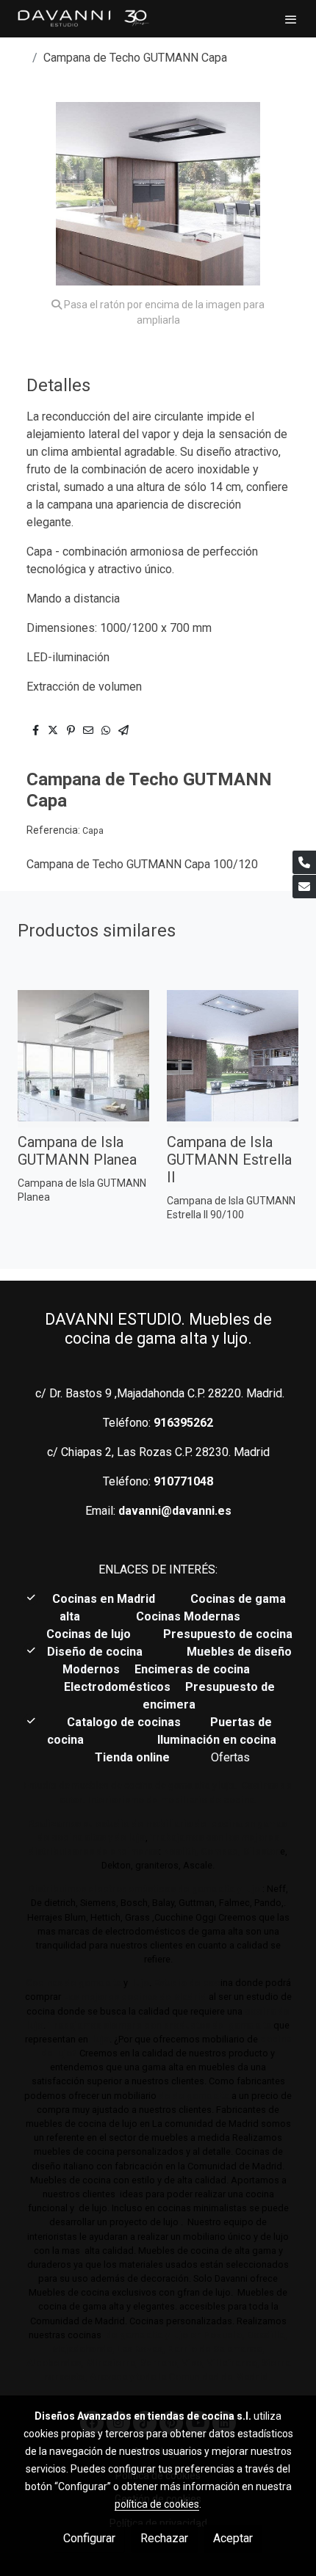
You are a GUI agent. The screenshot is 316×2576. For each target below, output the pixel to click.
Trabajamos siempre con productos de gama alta (158, 2025)
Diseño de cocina (102, 1652)
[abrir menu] (291, 19)
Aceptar (233, 2538)
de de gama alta (193, 2096)
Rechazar (164, 2538)
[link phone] (304, 862)
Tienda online (131, 1757)
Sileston (262, 1851)
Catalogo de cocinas (125, 1722)
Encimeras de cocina (195, 1669)
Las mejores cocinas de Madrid (134, 1997)
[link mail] (304, 887)
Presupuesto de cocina (228, 1634)
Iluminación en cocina (217, 1740)
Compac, (221, 1851)
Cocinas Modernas (190, 1616)
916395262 (183, 1423)
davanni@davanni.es (175, 1511)
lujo (140, 1983)
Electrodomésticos (119, 1687)
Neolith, (181, 1851)
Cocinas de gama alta (73, 1983)
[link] (83, 19)
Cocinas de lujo (89, 1634)
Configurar (89, 2538)
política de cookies (157, 2504)
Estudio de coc (187, 1983)
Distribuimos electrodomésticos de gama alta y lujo (144, 1889)
